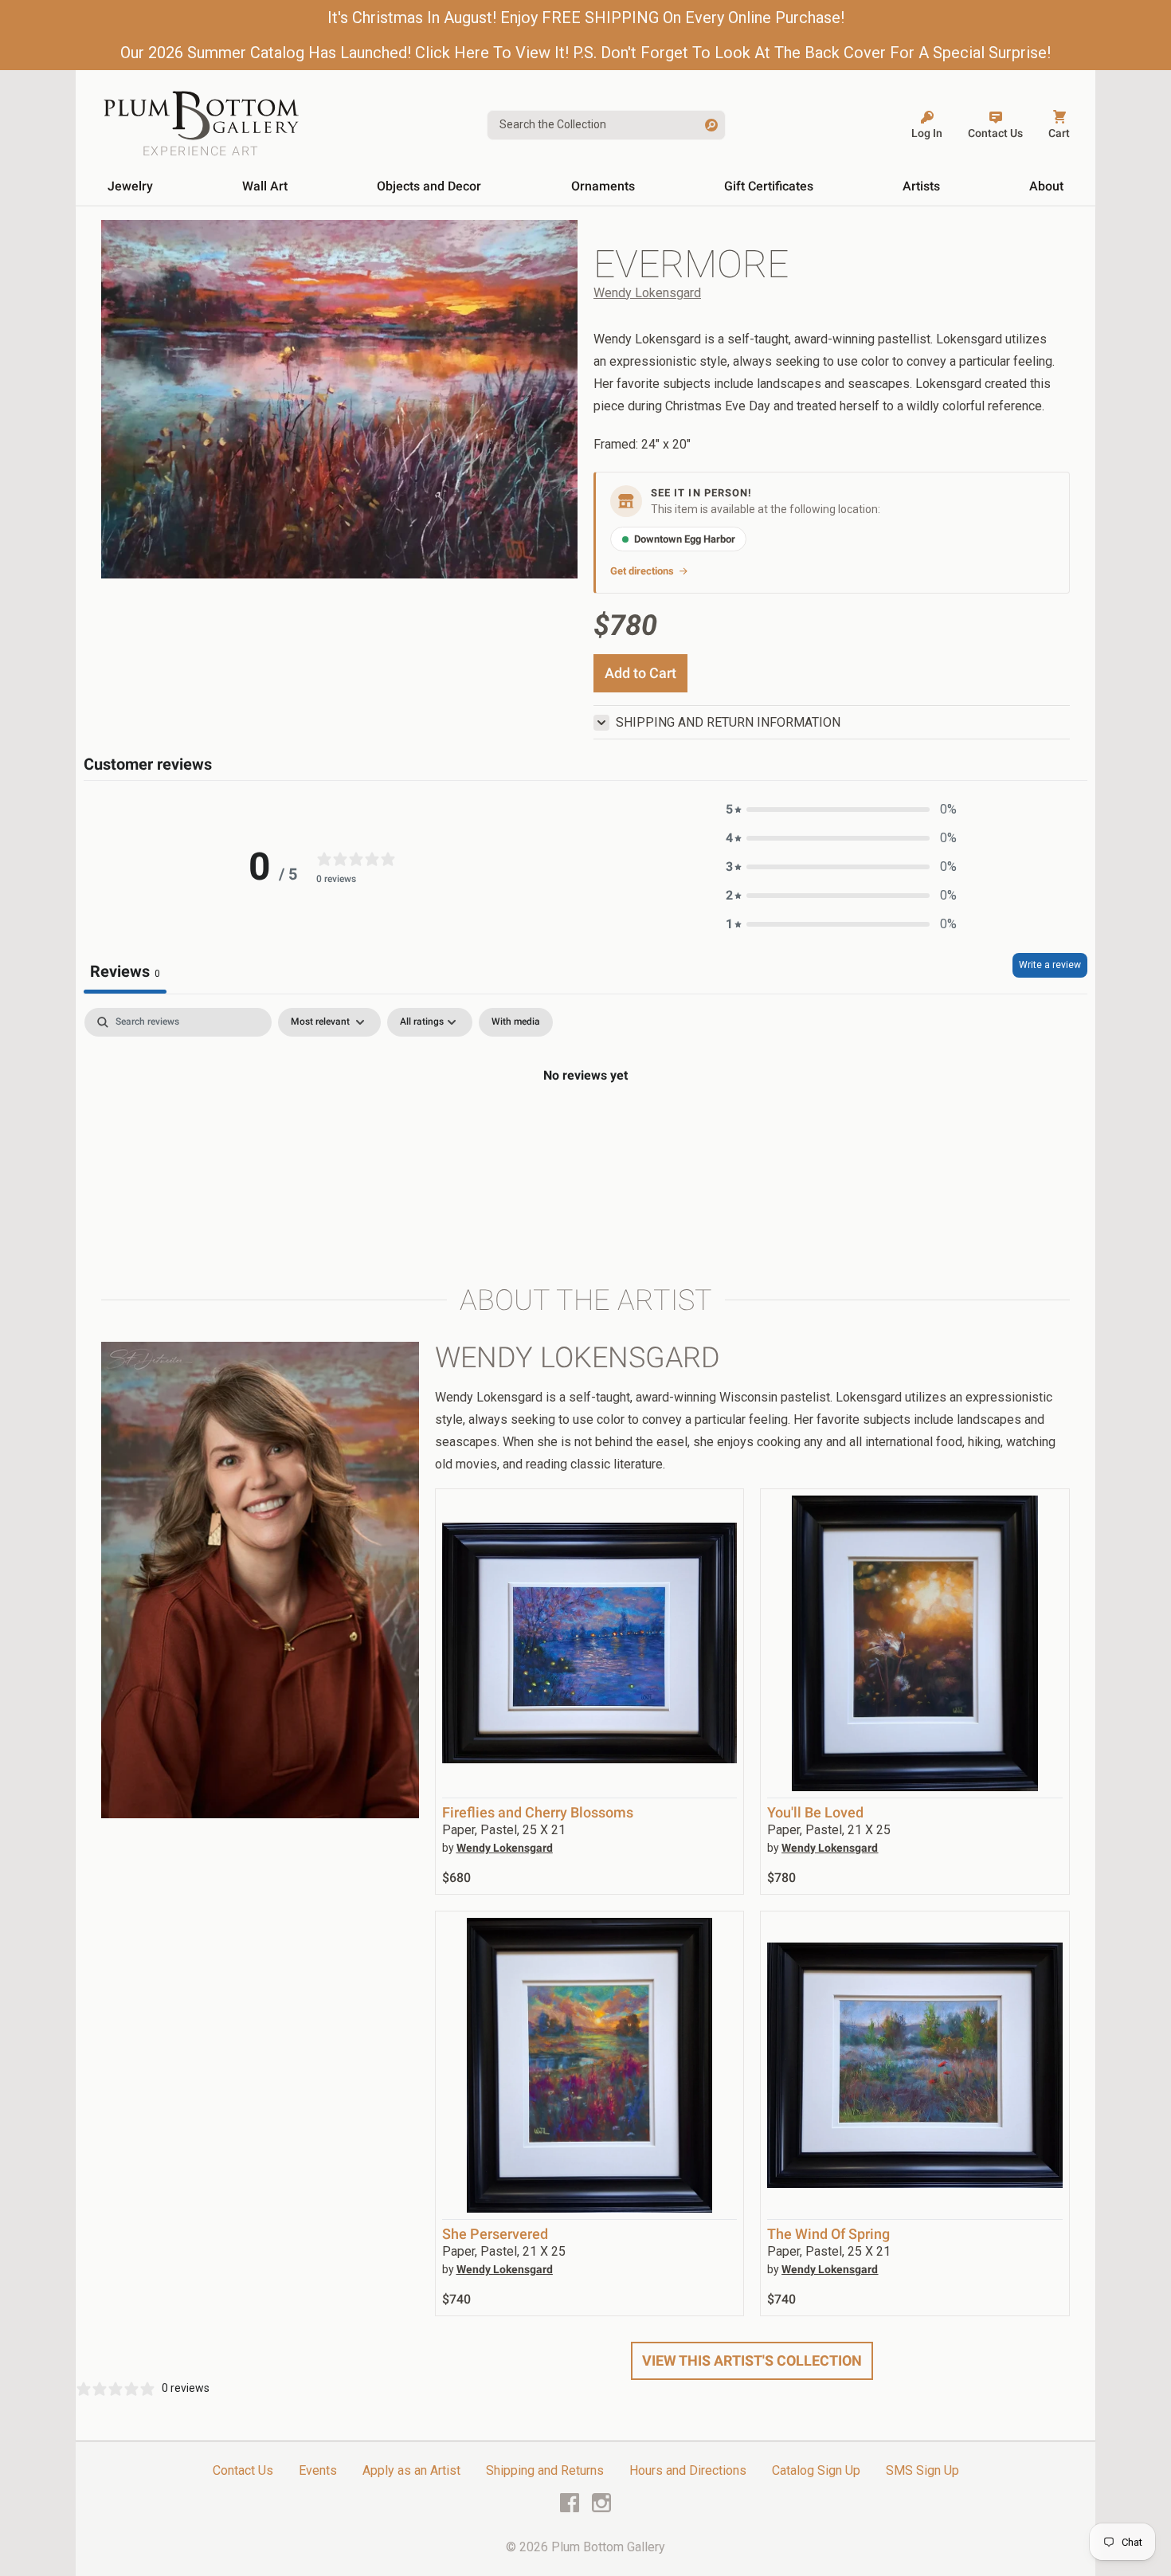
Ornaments (603, 186)
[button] (841, 810)
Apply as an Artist (411, 2470)
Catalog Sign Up (816, 2470)
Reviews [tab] (125, 971)
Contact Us (243, 2470)
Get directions (642, 571)
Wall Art (265, 186)
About (1046, 186)
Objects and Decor (429, 186)
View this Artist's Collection (752, 2360)
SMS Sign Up (922, 2470)
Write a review (1050, 965)
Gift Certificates (769, 186)
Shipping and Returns (545, 2470)
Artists (921, 186)
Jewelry (130, 186)
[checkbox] (516, 1022)
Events (318, 2470)
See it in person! (701, 493)
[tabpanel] (585, 1129)
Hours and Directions (688, 2470)
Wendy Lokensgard (647, 293)
